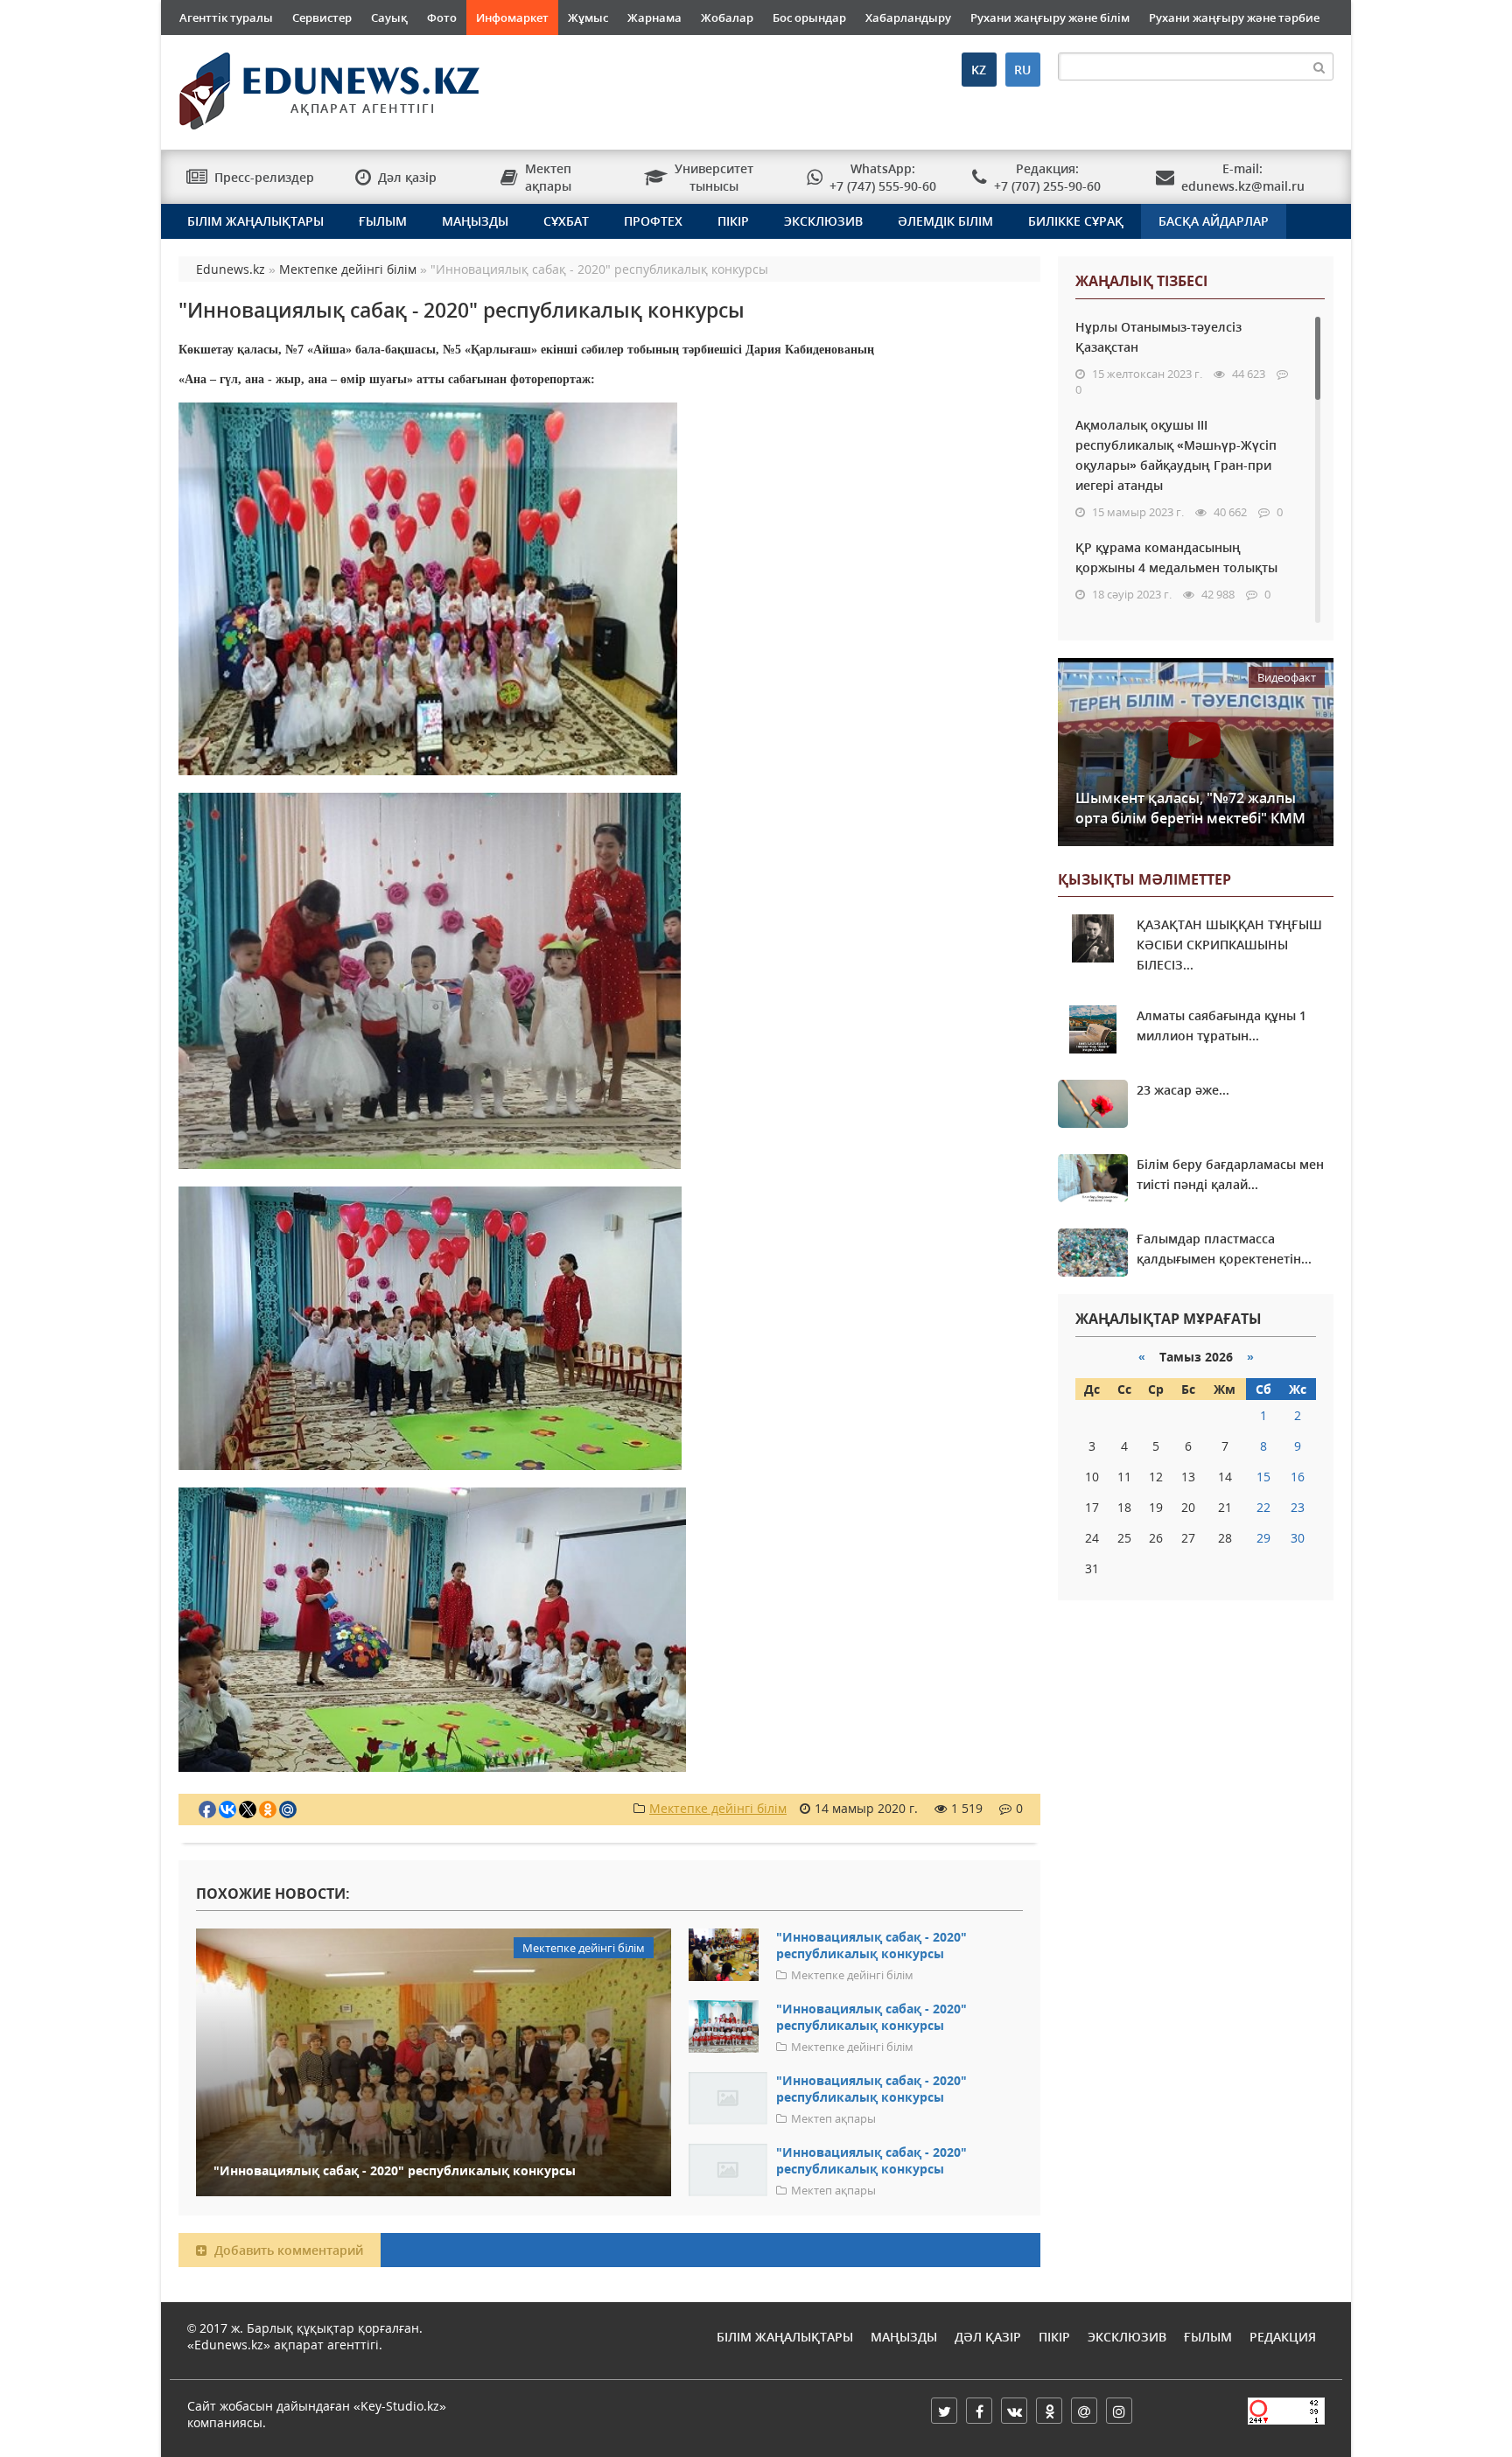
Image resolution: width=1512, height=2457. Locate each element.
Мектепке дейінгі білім (718, 1808)
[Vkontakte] (1014, 2411)
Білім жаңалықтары (255, 221)
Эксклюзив (823, 221)
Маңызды (475, 221)
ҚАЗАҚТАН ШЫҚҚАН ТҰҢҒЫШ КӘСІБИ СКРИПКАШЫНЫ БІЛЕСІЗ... (1229, 945)
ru (1022, 70)
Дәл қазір (988, 2337)
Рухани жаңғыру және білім (1050, 17)
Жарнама (654, 17)
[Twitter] (944, 2411)
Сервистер (322, 17)
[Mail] (1084, 2411)
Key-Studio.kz (400, 2406)
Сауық (389, 17)
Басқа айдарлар (1214, 221)
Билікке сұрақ (1076, 221)
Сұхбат (566, 221)
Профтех (653, 221)
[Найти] (1319, 66)
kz (979, 70)
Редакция (1283, 2337)
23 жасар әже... (1183, 1090)
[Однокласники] (1049, 2411)
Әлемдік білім (945, 221)
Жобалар (727, 17)
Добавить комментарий (287, 2250)
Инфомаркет (512, 17)
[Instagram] (1119, 2411)
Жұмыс (588, 17)
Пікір (733, 221)
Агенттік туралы (226, 17)
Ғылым (383, 221)
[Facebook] (979, 2411)
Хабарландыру (908, 17)
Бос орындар (809, 17)
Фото (442, 17)
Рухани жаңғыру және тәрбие (1234, 17)
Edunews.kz (307, 84)
